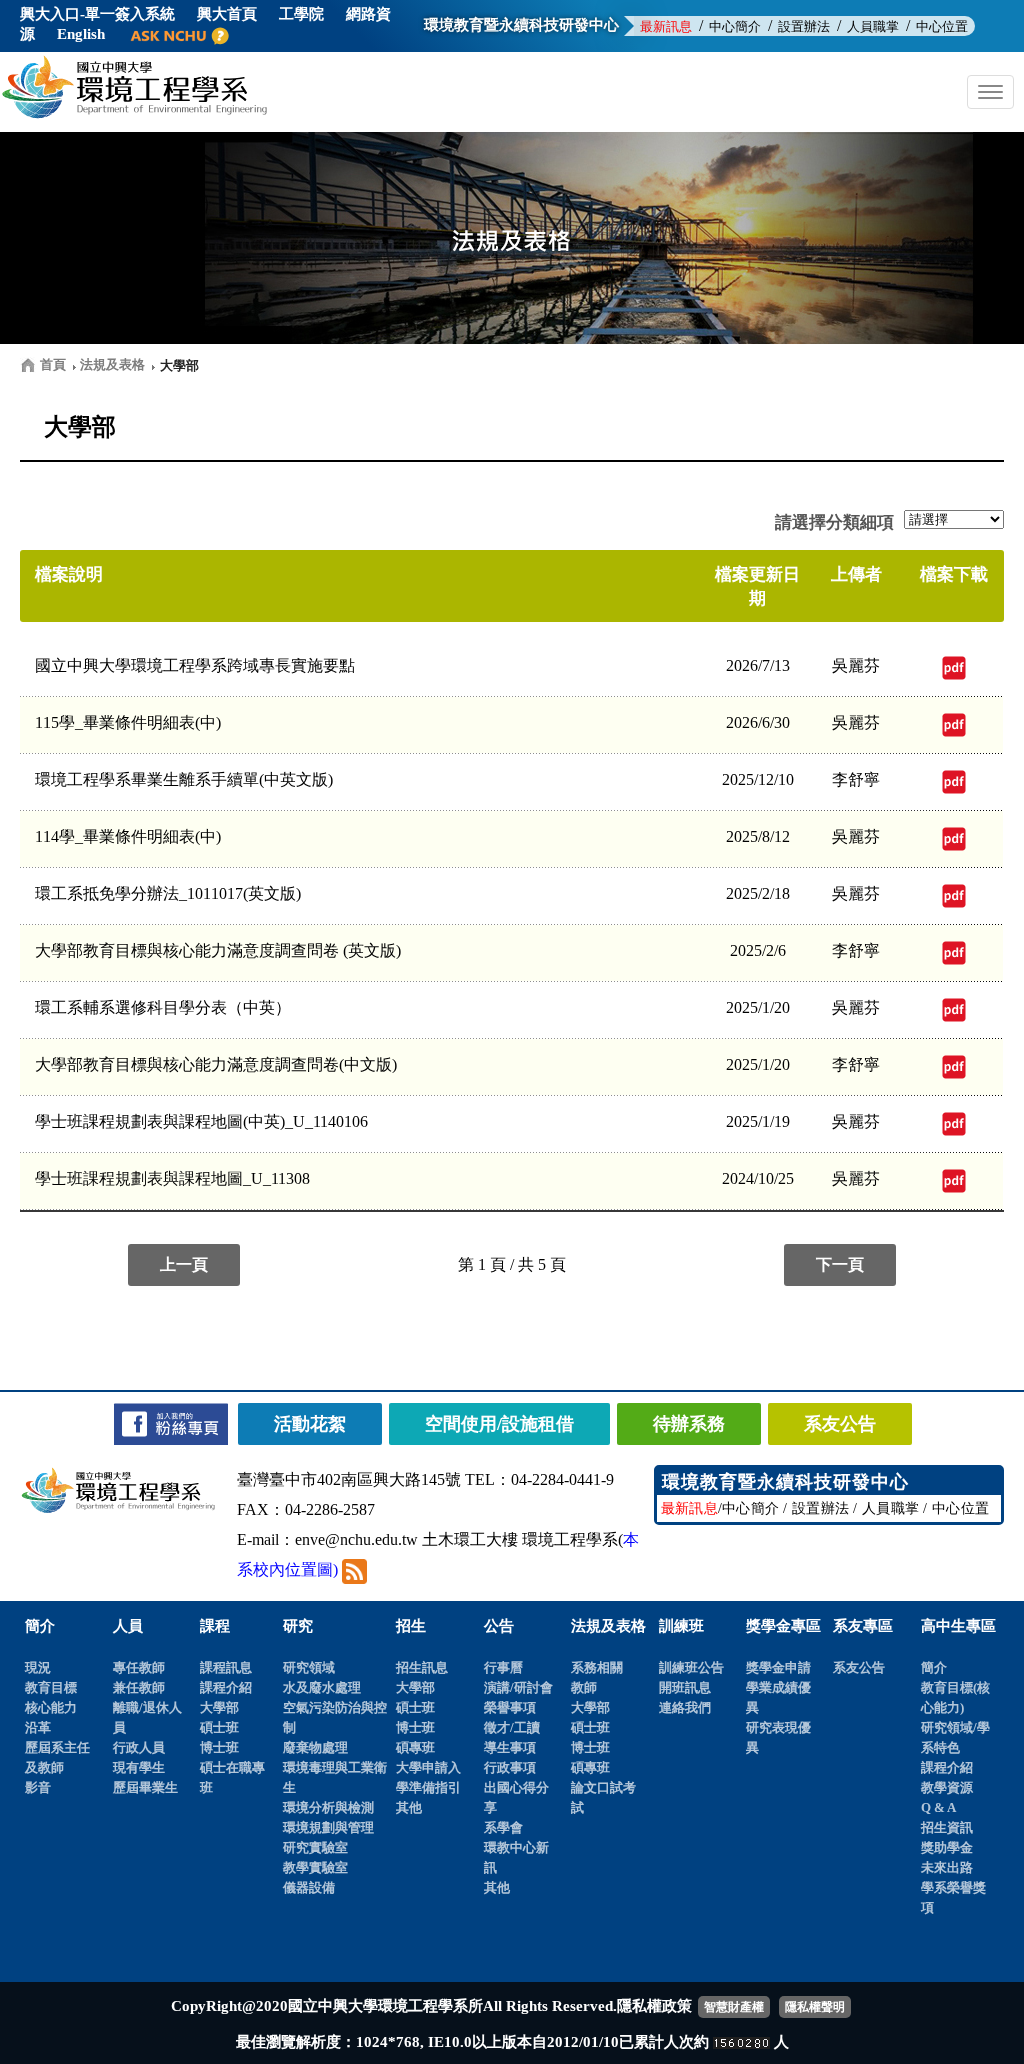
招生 (411, 1626)
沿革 (38, 1727)
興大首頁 (227, 14)
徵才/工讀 (512, 1727)
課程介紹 (226, 1687)
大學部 (219, 1707)
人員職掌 (873, 26)
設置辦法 (804, 26)
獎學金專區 (783, 1626)
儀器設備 (309, 1887)
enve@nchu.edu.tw (356, 1539)
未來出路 (947, 1867)
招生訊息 (422, 1667)
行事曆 (503, 1667)
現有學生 (139, 1767)
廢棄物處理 (315, 1747)
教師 (584, 1687)
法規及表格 (608, 1626)
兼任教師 (139, 1687)
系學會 (503, 1827)
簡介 (40, 1626)
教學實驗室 (315, 1867)
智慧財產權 (734, 2007)
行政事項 (510, 1767)
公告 (499, 1626)
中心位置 (942, 26)
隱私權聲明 (815, 2007)
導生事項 (510, 1747)
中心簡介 (735, 26)
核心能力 (51, 1707)
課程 (215, 1626)
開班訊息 (685, 1687)
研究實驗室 (315, 1847)
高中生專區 (958, 1626)
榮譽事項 (510, 1707)
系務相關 (597, 1667)
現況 (38, 1667)
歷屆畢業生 (145, 1787)
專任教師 (139, 1667)
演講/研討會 (518, 1687)
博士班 (219, 1747)
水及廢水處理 (322, 1687)
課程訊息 (226, 1667)
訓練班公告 (691, 1667)
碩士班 (219, 1727)
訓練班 (681, 1626)
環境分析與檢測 (328, 1807)
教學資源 (947, 1787)
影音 (38, 1787)
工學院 (301, 14)
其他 (409, 1807)
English (81, 34)
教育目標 (51, 1687)
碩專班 (415, 1747)
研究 (298, 1626)
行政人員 (139, 1747)
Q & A (938, 1807)
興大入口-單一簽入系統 (97, 14)
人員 (128, 1626)
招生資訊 (947, 1827)
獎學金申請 (778, 1667)
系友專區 (863, 1626)
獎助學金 (947, 1847)
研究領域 (309, 1667)
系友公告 (859, 1667)
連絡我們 (685, 1707)
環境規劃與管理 (328, 1827)
